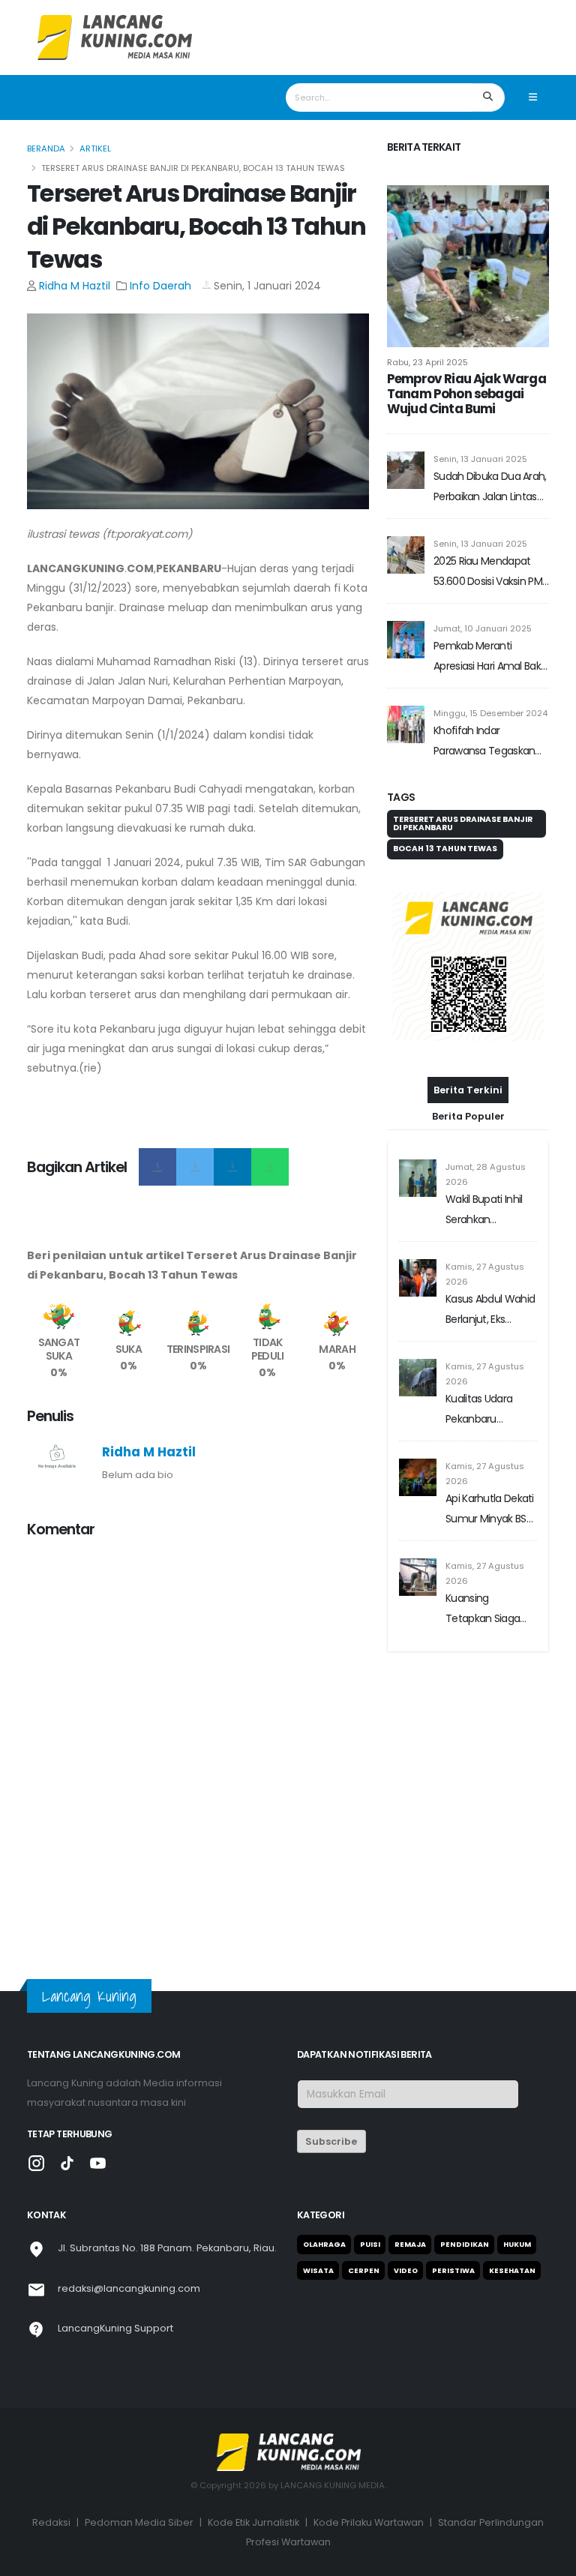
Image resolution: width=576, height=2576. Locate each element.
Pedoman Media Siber (139, 2522)
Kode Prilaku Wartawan (369, 2522)
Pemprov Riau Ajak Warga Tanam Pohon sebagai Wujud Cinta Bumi (466, 394)
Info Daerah (162, 286)
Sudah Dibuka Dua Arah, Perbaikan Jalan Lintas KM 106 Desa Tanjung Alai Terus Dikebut (490, 488)
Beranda (46, 148)
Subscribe (331, 2141)
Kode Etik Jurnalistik (253, 2522)
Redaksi (51, 2522)
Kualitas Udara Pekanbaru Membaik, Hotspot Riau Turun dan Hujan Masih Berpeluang (489, 1410)
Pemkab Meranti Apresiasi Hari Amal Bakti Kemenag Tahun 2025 (490, 657)
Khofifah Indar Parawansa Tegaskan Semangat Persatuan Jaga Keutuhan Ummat (490, 742)
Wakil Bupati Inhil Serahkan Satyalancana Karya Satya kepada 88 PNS (484, 1211)
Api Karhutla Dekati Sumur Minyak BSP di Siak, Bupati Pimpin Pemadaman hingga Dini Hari (490, 1510)
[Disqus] (198, 1739)
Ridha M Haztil (75, 286)
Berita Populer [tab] (468, 1116)
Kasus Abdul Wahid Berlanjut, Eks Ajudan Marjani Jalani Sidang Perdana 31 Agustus (491, 1310)
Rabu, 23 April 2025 (427, 362)
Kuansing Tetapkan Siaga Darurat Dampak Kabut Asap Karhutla (485, 1610)
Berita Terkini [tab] (468, 1090)
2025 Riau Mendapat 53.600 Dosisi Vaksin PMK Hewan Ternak (490, 573)
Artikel (95, 148)
